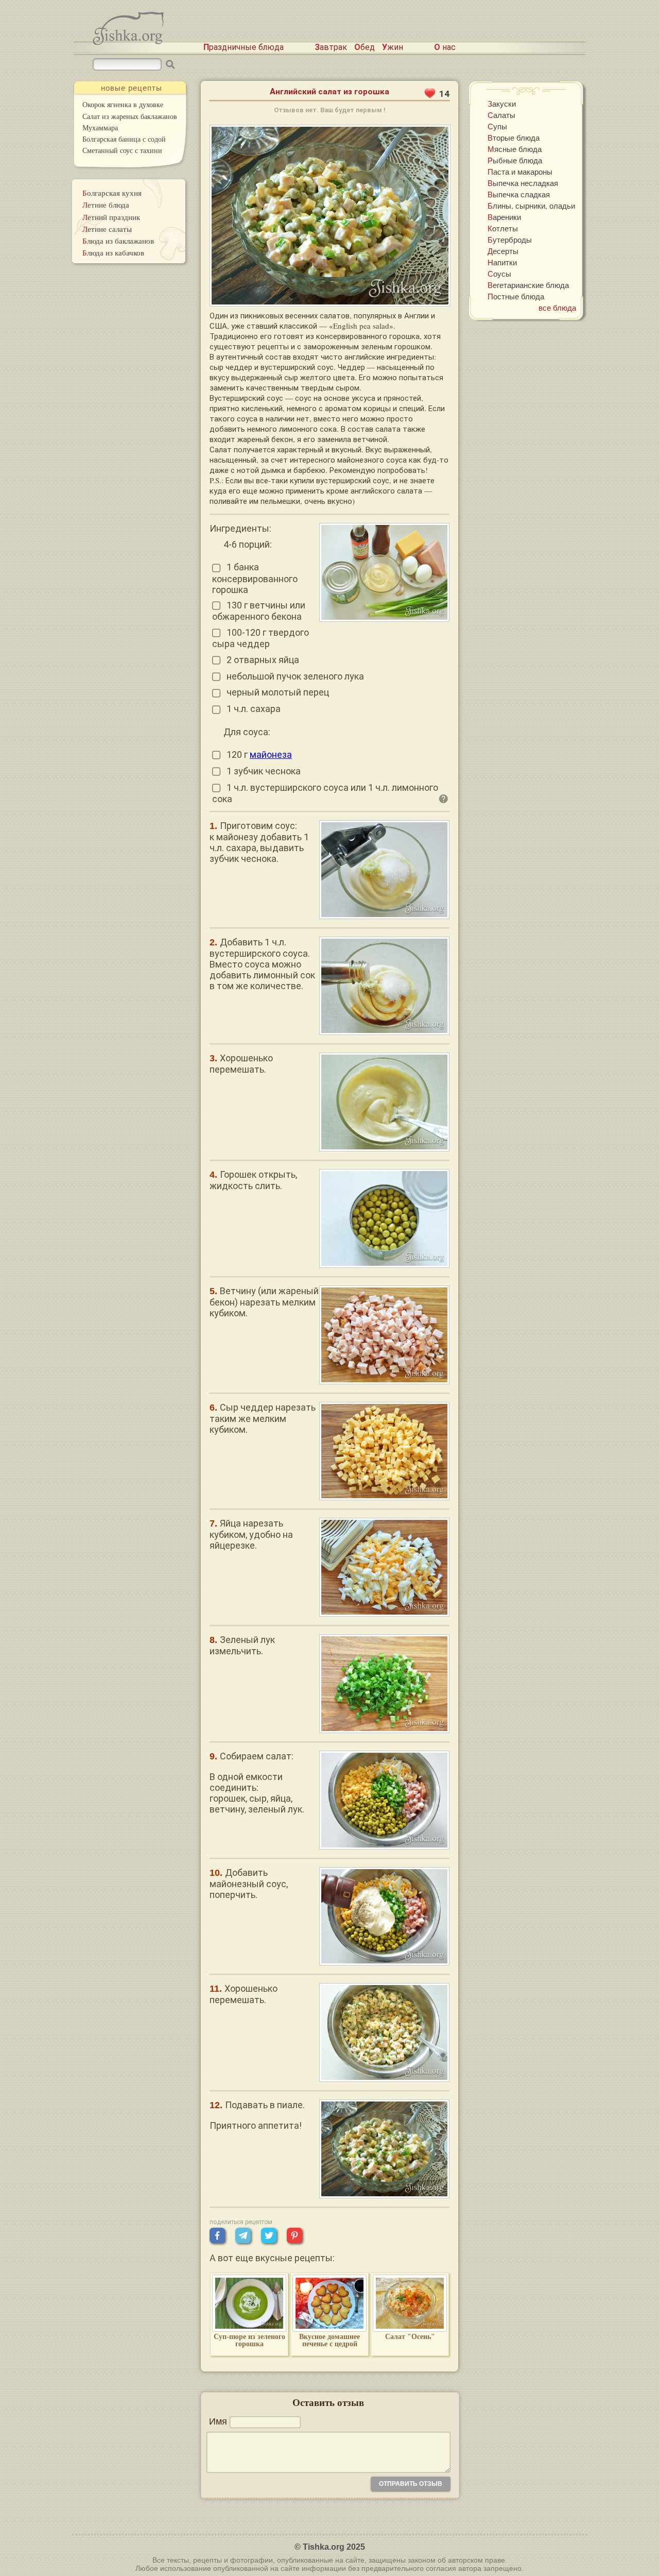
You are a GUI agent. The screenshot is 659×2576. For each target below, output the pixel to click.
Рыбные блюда (515, 160)
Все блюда (557, 308)
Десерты (503, 251)
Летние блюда (106, 205)
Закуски (502, 104)
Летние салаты (107, 229)
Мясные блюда (515, 149)
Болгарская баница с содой (124, 139)
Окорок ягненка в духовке (123, 104)
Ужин (393, 47)
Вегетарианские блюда (528, 285)
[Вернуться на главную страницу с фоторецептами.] (128, 42)
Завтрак (331, 47)
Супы (497, 126)
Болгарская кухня (112, 193)
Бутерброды (510, 240)
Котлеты (503, 228)
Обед (365, 47)
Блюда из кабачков (113, 252)
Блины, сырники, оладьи (531, 206)
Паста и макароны (520, 172)
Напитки (502, 262)
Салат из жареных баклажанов (130, 116)
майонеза (271, 755)
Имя (218, 2421)
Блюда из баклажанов (118, 241)
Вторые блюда (514, 138)
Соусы (499, 274)
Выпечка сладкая (519, 194)
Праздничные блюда (244, 47)
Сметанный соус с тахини (122, 150)
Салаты (501, 115)
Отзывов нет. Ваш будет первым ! (330, 110)
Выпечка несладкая (523, 183)
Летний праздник (111, 217)
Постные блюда (516, 296)
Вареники (504, 217)
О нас (445, 47)
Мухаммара (100, 128)
